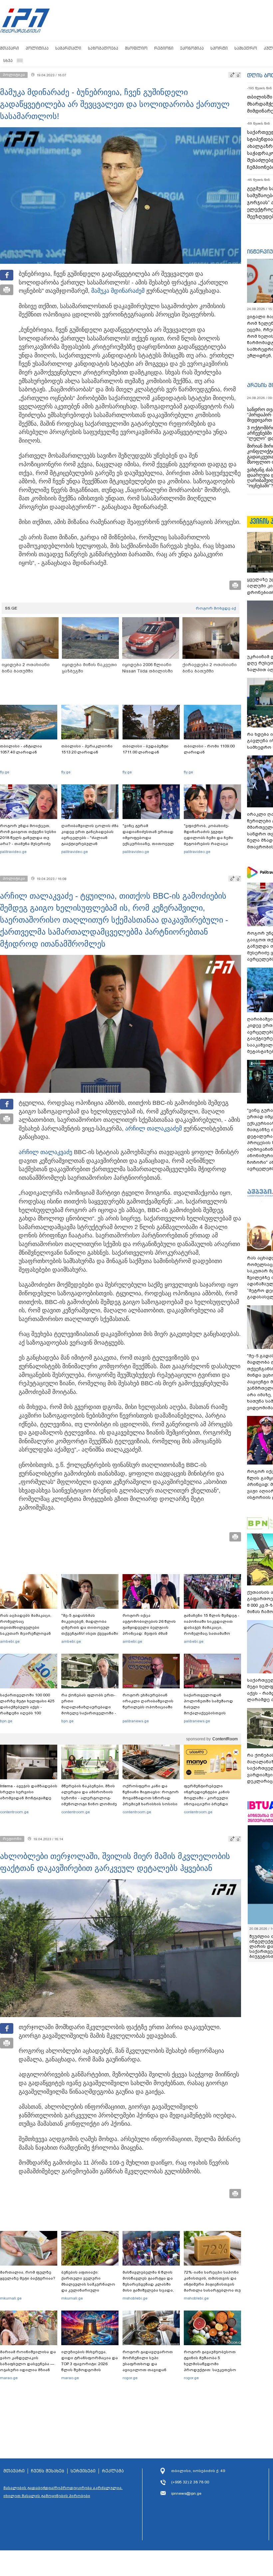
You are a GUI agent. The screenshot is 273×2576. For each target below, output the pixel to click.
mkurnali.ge (11, 2298)
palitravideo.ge (13, 852)
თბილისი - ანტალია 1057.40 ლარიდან (21, 749)
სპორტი (219, 48)
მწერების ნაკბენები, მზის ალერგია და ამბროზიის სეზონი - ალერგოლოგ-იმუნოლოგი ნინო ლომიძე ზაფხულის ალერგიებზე (89, 1798)
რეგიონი (164, 48)
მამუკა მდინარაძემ (118, 291)
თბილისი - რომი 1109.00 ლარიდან (209, 749)
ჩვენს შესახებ (48, 2471)
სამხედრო (246, 48)
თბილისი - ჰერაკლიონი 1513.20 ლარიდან (87, 749)
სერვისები (83, 2471)
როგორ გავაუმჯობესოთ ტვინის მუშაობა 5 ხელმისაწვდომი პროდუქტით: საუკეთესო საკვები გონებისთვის (210, 2364)
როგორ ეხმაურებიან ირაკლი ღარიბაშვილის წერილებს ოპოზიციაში (148, 1701)
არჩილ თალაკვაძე (152, 1128)
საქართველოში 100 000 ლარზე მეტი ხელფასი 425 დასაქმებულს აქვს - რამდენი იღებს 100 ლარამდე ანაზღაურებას (27, 1707)
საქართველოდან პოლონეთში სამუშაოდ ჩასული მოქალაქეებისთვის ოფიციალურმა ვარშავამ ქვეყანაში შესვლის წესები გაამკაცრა (211, 1713)
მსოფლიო (136, 48)
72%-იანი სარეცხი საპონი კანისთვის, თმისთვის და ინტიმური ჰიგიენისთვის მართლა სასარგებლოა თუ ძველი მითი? (212, 2284)
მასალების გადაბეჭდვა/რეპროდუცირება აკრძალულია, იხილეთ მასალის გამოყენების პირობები (63, 2492)
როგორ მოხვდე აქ (216, 608)
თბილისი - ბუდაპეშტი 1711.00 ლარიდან (145, 749)
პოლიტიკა (37, 48)
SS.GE (11, 608)
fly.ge (5, 772)
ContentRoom (225, 1739)
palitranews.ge (136, 1721)
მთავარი (9, 48)
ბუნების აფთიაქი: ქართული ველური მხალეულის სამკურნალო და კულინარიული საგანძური (88, 2284)
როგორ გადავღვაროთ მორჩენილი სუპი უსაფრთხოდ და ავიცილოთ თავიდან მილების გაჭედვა (148, 2364)
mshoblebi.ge (135, 2298)
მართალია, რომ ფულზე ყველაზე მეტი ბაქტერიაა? (28, 2275)
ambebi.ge (10, 1641)
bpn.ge (6, 1721)
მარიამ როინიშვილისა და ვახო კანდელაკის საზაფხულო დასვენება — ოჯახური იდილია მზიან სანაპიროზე (28, 2364)
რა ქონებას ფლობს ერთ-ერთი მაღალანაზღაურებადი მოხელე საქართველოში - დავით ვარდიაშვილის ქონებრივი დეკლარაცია (89, 1710)
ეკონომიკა (192, 48)
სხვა (8, 60)
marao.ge (9, 2378)
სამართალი (68, 48)
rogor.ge (130, 2378)
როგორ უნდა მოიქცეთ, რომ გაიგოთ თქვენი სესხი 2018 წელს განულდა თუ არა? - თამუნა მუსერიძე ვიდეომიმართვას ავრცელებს (28, 841)
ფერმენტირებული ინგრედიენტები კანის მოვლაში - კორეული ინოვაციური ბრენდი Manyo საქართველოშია (209, 1798)
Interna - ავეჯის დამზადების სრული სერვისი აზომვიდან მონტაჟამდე (29, 1792)
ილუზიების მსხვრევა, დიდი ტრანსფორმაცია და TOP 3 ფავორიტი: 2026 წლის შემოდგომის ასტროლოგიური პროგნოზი (90, 2367)
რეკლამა (113, 2471)
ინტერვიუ (260, 251)
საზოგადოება (103, 48)
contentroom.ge (14, 1812)
